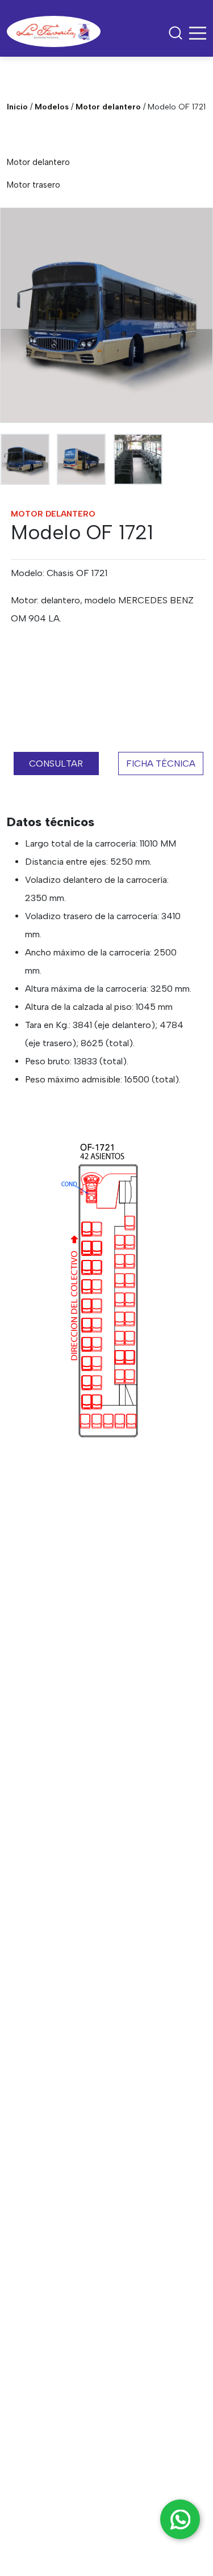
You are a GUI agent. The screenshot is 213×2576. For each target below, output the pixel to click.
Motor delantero (108, 107)
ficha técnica (161, 764)
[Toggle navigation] (198, 33)
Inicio (17, 107)
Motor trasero (34, 185)
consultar (56, 764)
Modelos (52, 107)
